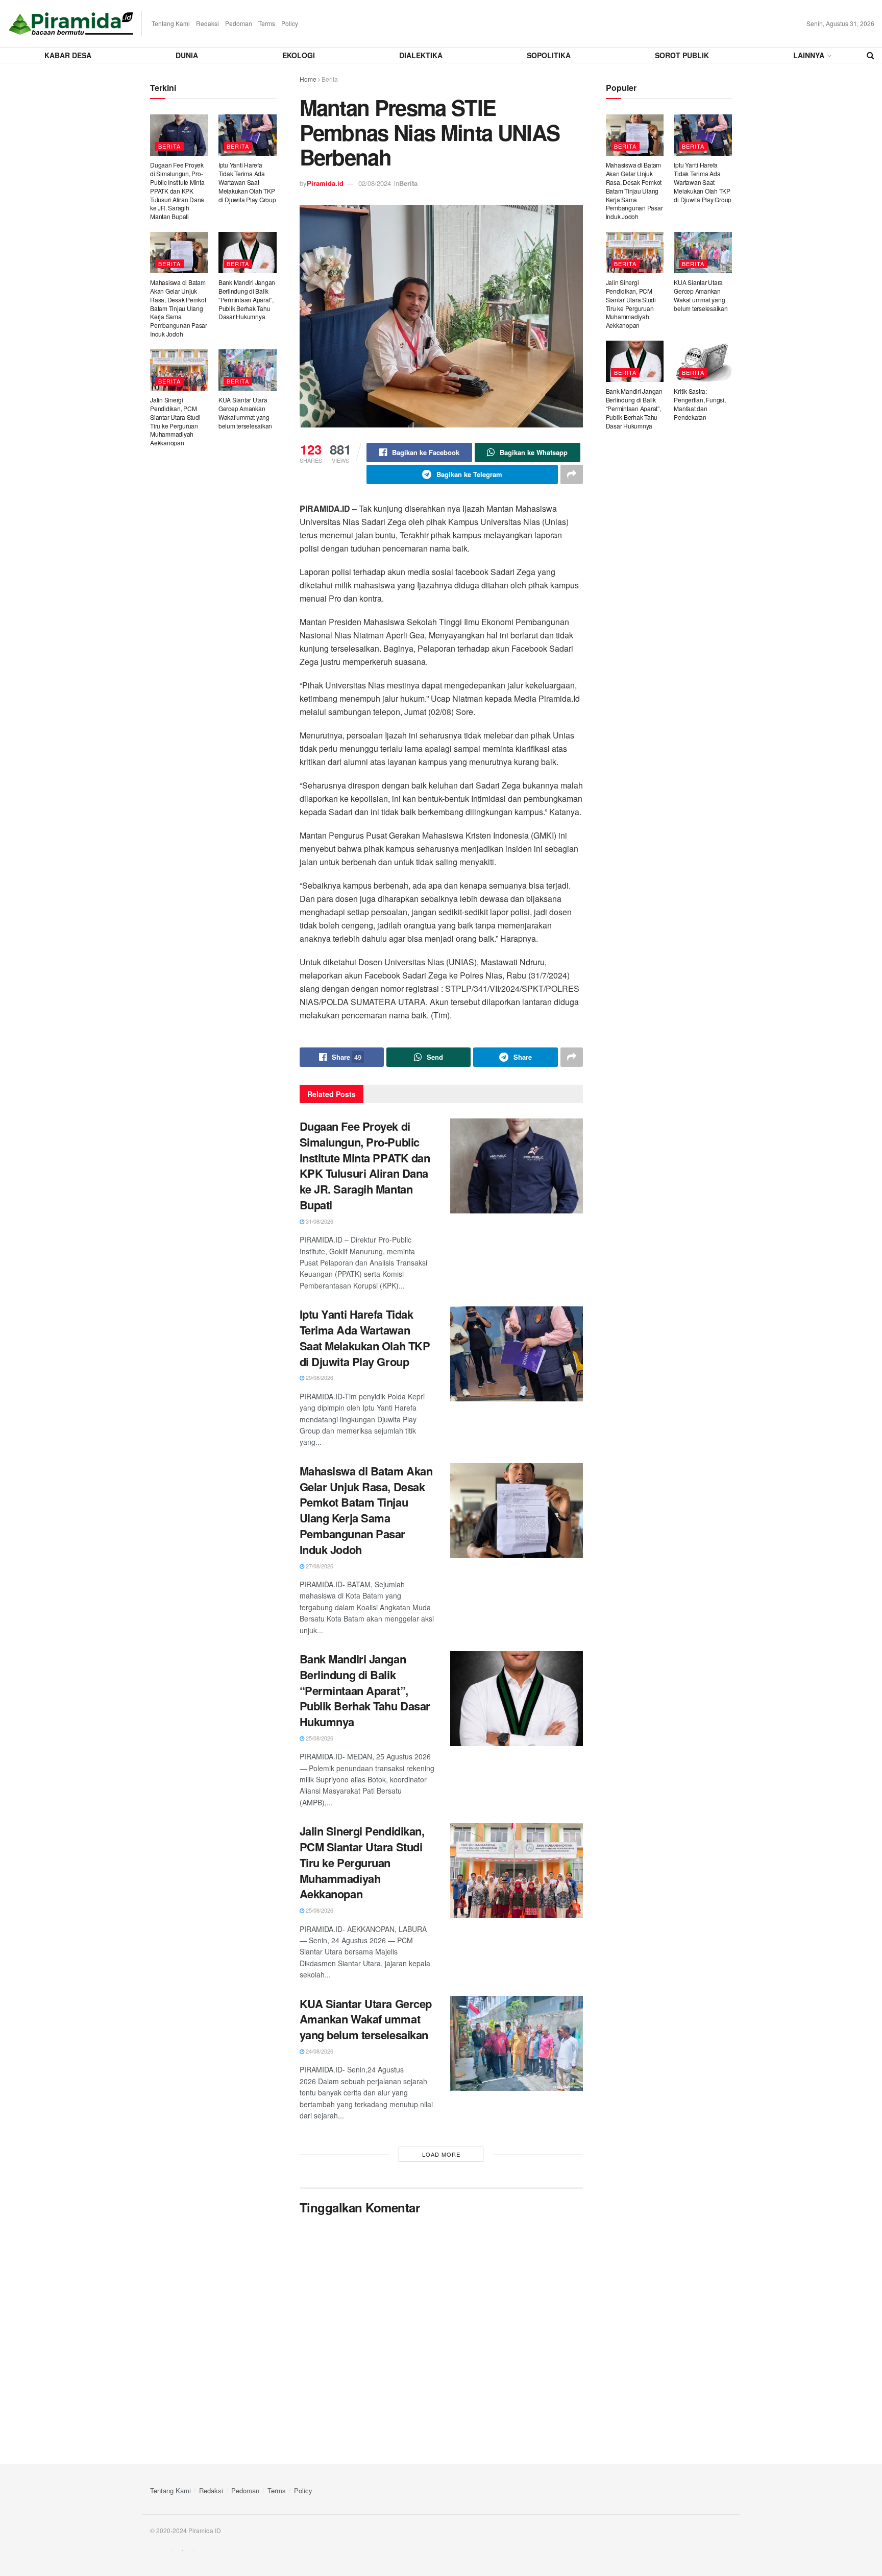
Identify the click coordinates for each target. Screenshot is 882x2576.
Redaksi (207, 23)
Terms (267, 23)
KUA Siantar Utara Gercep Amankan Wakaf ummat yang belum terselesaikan (366, 2019)
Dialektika (421, 55)
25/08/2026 (319, 1738)
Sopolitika (549, 55)
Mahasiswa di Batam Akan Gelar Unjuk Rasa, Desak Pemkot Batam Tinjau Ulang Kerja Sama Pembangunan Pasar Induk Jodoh (366, 1510)
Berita (330, 79)
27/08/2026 (319, 1566)
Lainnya (809, 55)
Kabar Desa (68, 55)
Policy (290, 23)
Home (308, 79)
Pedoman (239, 23)
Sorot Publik (682, 55)
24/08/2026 (319, 2051)
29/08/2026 (319, 1377)
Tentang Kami (171, 23)
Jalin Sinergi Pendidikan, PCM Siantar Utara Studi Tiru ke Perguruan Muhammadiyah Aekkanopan (362, 1862)
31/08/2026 (319, 1221)
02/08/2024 (375, 183)
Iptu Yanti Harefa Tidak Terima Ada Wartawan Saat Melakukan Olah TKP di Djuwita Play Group (365, 1338)
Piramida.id (325, 183)
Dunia (187, 55)
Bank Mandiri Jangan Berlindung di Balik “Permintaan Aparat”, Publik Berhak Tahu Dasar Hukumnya (365, 1690)
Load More (441, 2154)
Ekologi (299, 55)
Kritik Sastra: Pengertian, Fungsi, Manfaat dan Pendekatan (700, 404)
